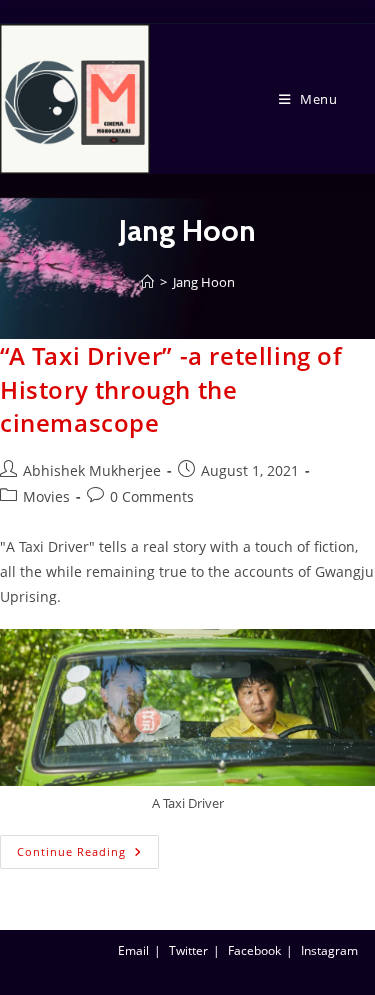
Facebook (254, 950)
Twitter (188, 950)
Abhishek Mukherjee (92, 470)
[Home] (147, 282)
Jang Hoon (204, 282)
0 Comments (152, 496)
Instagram (329, 950)
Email (133, 950)
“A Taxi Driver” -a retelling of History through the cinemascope (171, 389)
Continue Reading (88, 847)
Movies (46, 496)
